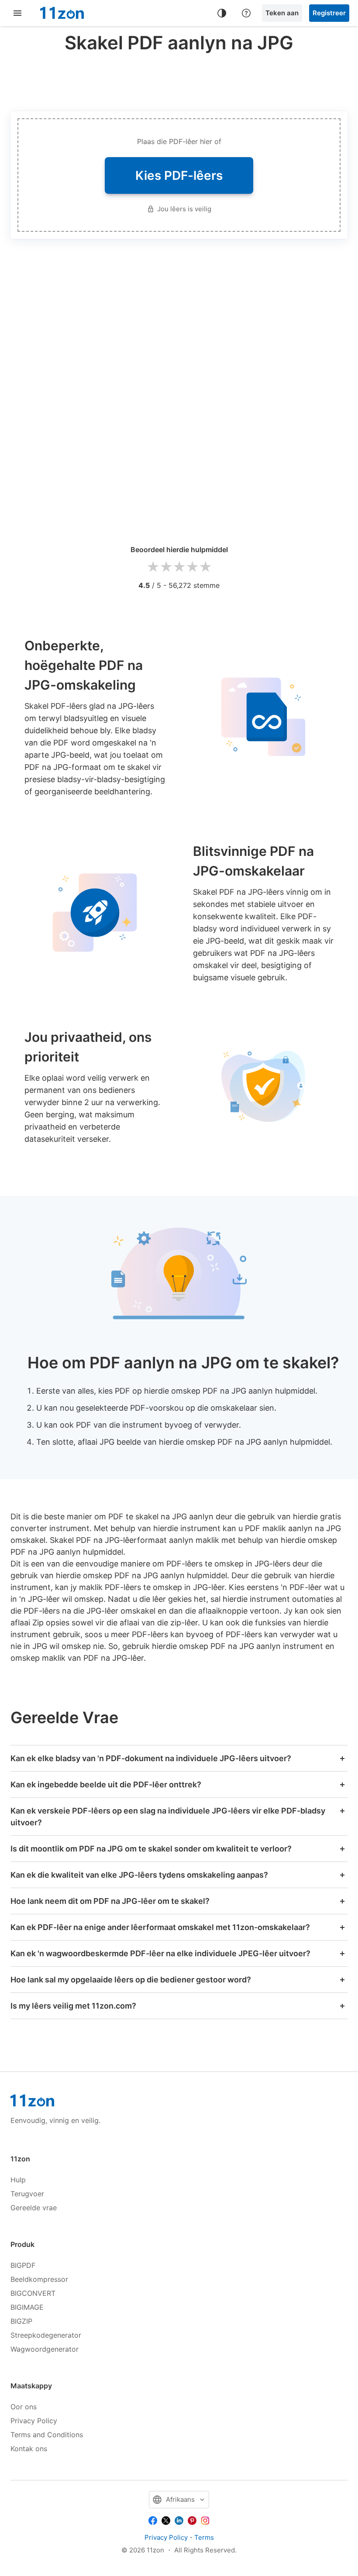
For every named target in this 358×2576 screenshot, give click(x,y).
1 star (153, 567)
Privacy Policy (34, 2421)
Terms (204, 2537)
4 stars (192, 567)
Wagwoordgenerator (45, 2349)
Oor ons (24, 2407)
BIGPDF (23, 2265)
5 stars (205, 567)
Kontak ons (29, 2449)
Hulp (18, 2180)
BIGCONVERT (33, 2293)
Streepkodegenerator (46, 2335)
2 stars (166, 567)
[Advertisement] (179, 80)
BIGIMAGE (27, 2307)
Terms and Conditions (47, 2435)
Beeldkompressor (39, 2279)
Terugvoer (27, 2194)
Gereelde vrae (34, 2208)
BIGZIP (21, 2321)
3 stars (179, 567)
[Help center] (246, 13)
